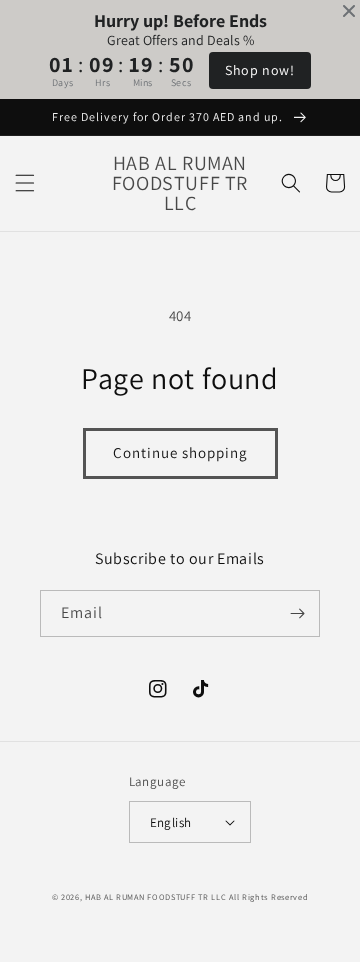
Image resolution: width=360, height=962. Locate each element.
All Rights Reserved (268, 896)
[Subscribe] (297, 613)
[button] (25, 183)
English (171, 822)
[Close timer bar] (349, 11)
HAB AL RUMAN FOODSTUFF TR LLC (155, 896)
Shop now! (259, 70)
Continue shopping (180, 452)
